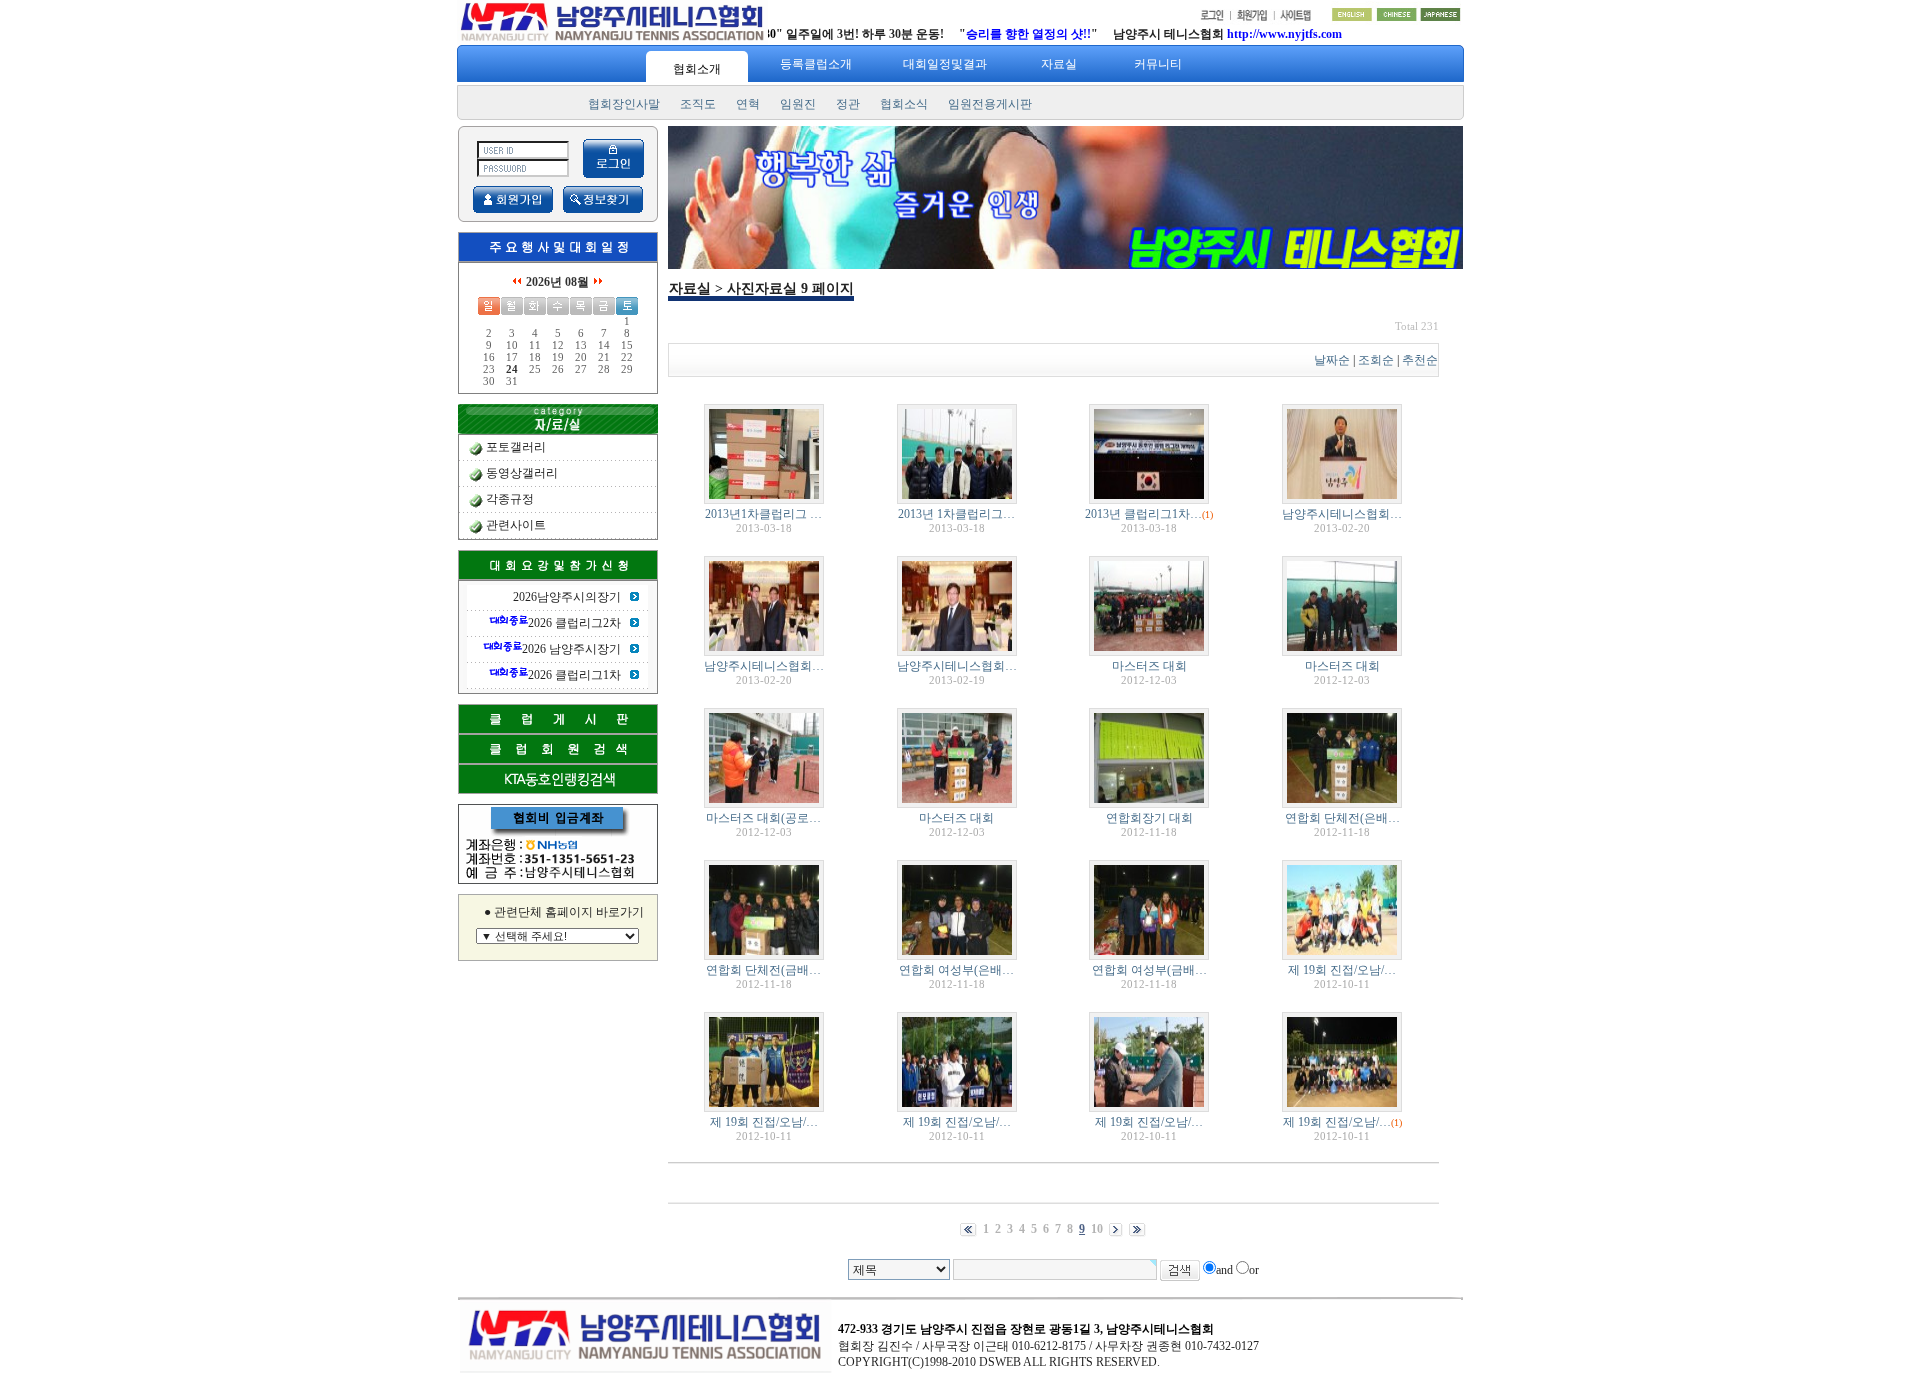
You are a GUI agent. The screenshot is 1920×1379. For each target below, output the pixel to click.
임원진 (798, 104)
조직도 (698, 104)
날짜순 (1332, 360)
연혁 (748, 104)
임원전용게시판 (990, 104)
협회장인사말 (624, 104)
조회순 (1376, 360)
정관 (848, 104)
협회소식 (904, 104)
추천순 (1420, 360)
